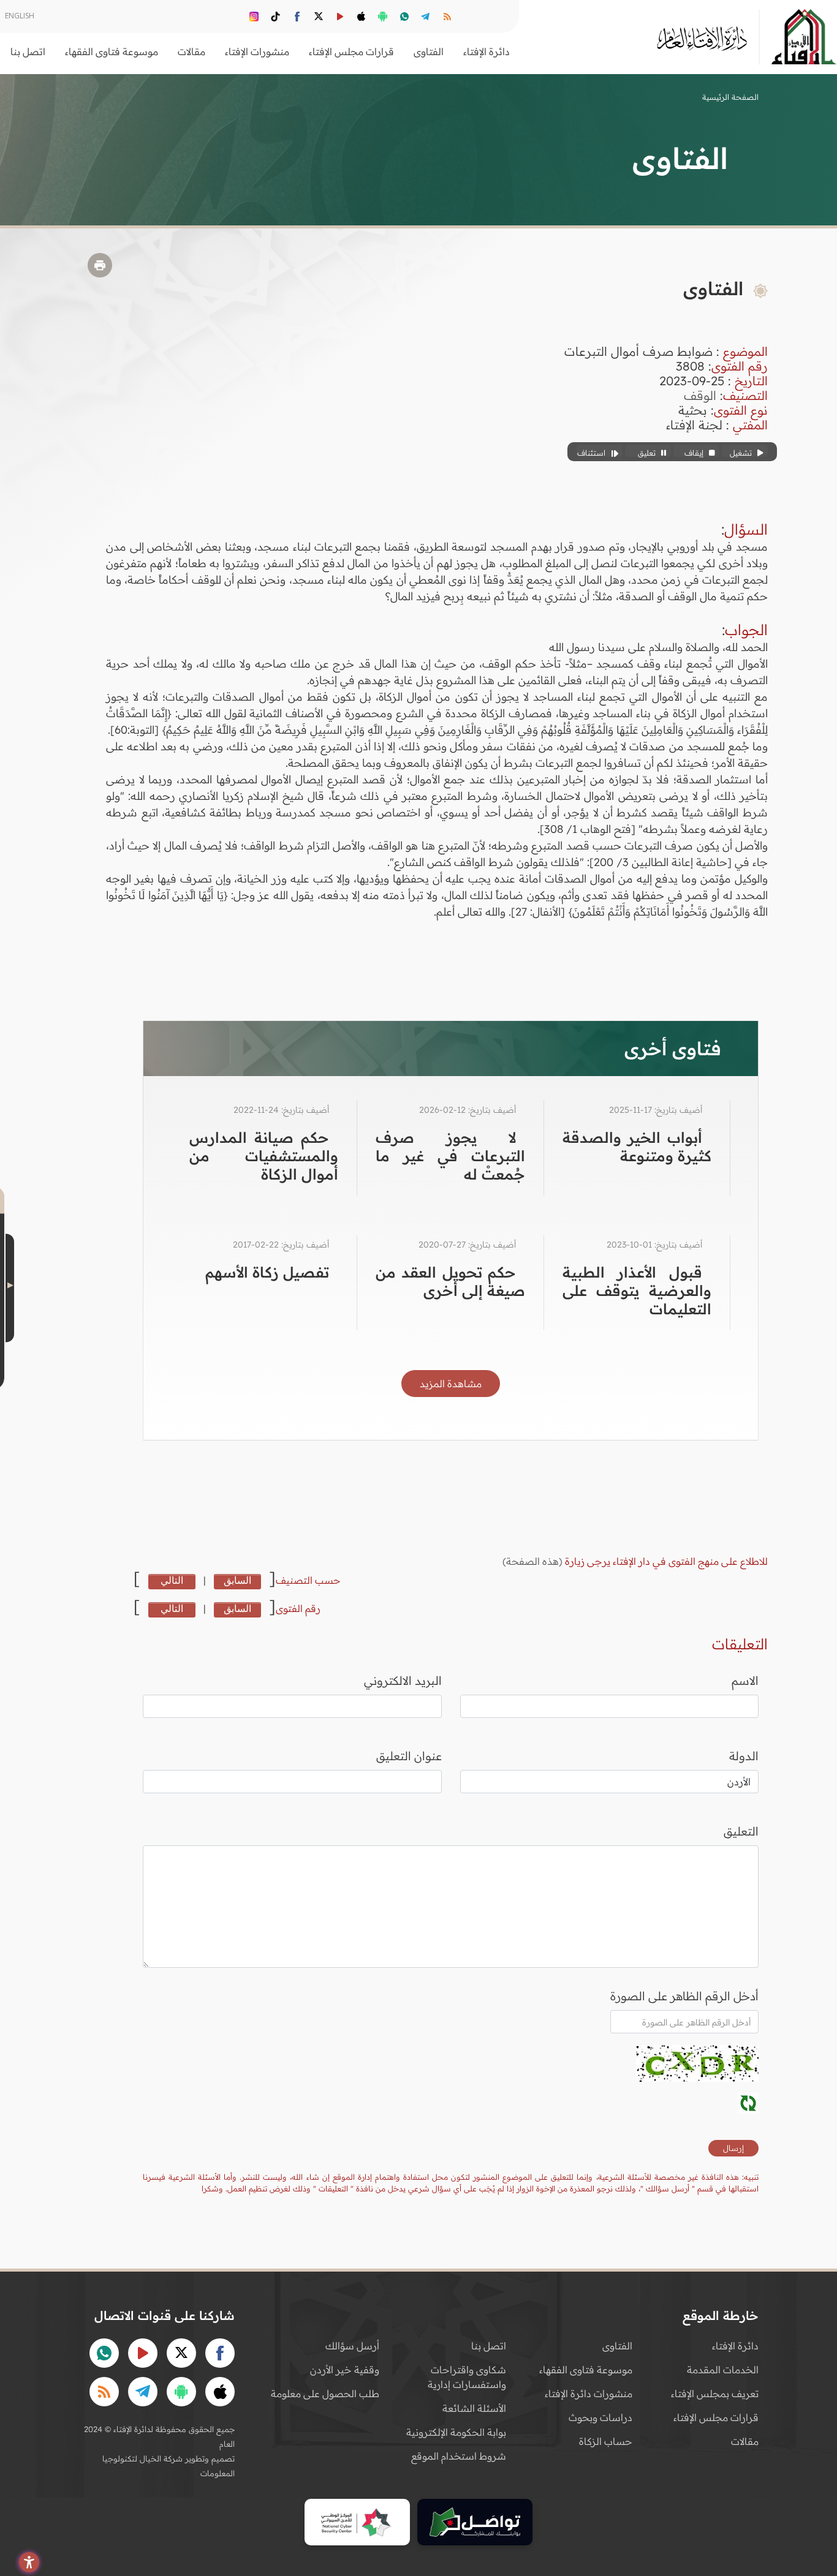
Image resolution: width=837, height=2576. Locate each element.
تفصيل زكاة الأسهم (267, 1272)
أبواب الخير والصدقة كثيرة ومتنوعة (637, 1147)
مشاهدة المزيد (451, 1384)
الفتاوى (617, 2346)
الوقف (700, 395)
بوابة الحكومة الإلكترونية (456, 2432)
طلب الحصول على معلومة (325, 2393)
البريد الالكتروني (403, 1681)
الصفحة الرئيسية (730, 97)
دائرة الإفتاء (735, 2346)
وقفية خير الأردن (345, 2370)
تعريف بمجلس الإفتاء (715, 2393)
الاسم (745, 1681)
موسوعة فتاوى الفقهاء (586, 2370)
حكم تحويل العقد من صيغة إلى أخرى (450, 1281)
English (20, 16)
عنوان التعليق (409, 1756)
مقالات (745, 2441)
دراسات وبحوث (600, 2417)
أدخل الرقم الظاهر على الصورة (684, 1996)
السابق (237, 1580)
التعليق (741, 1831)
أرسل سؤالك (352, 2346)
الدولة (744, 1756)
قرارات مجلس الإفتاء (716, 2417)
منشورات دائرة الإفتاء (589, 2393)
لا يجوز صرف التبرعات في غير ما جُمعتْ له (450, 1156)
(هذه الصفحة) (534, 1561)
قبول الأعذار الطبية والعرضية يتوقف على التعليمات (637, 1290)
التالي (172, 1580)
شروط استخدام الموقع (459, 2456)
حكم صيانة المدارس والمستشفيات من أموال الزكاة (264, 1156)
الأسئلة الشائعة (474, 2408)
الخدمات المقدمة (723, 2370)
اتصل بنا (28, 51)
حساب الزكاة (606, 2441)
